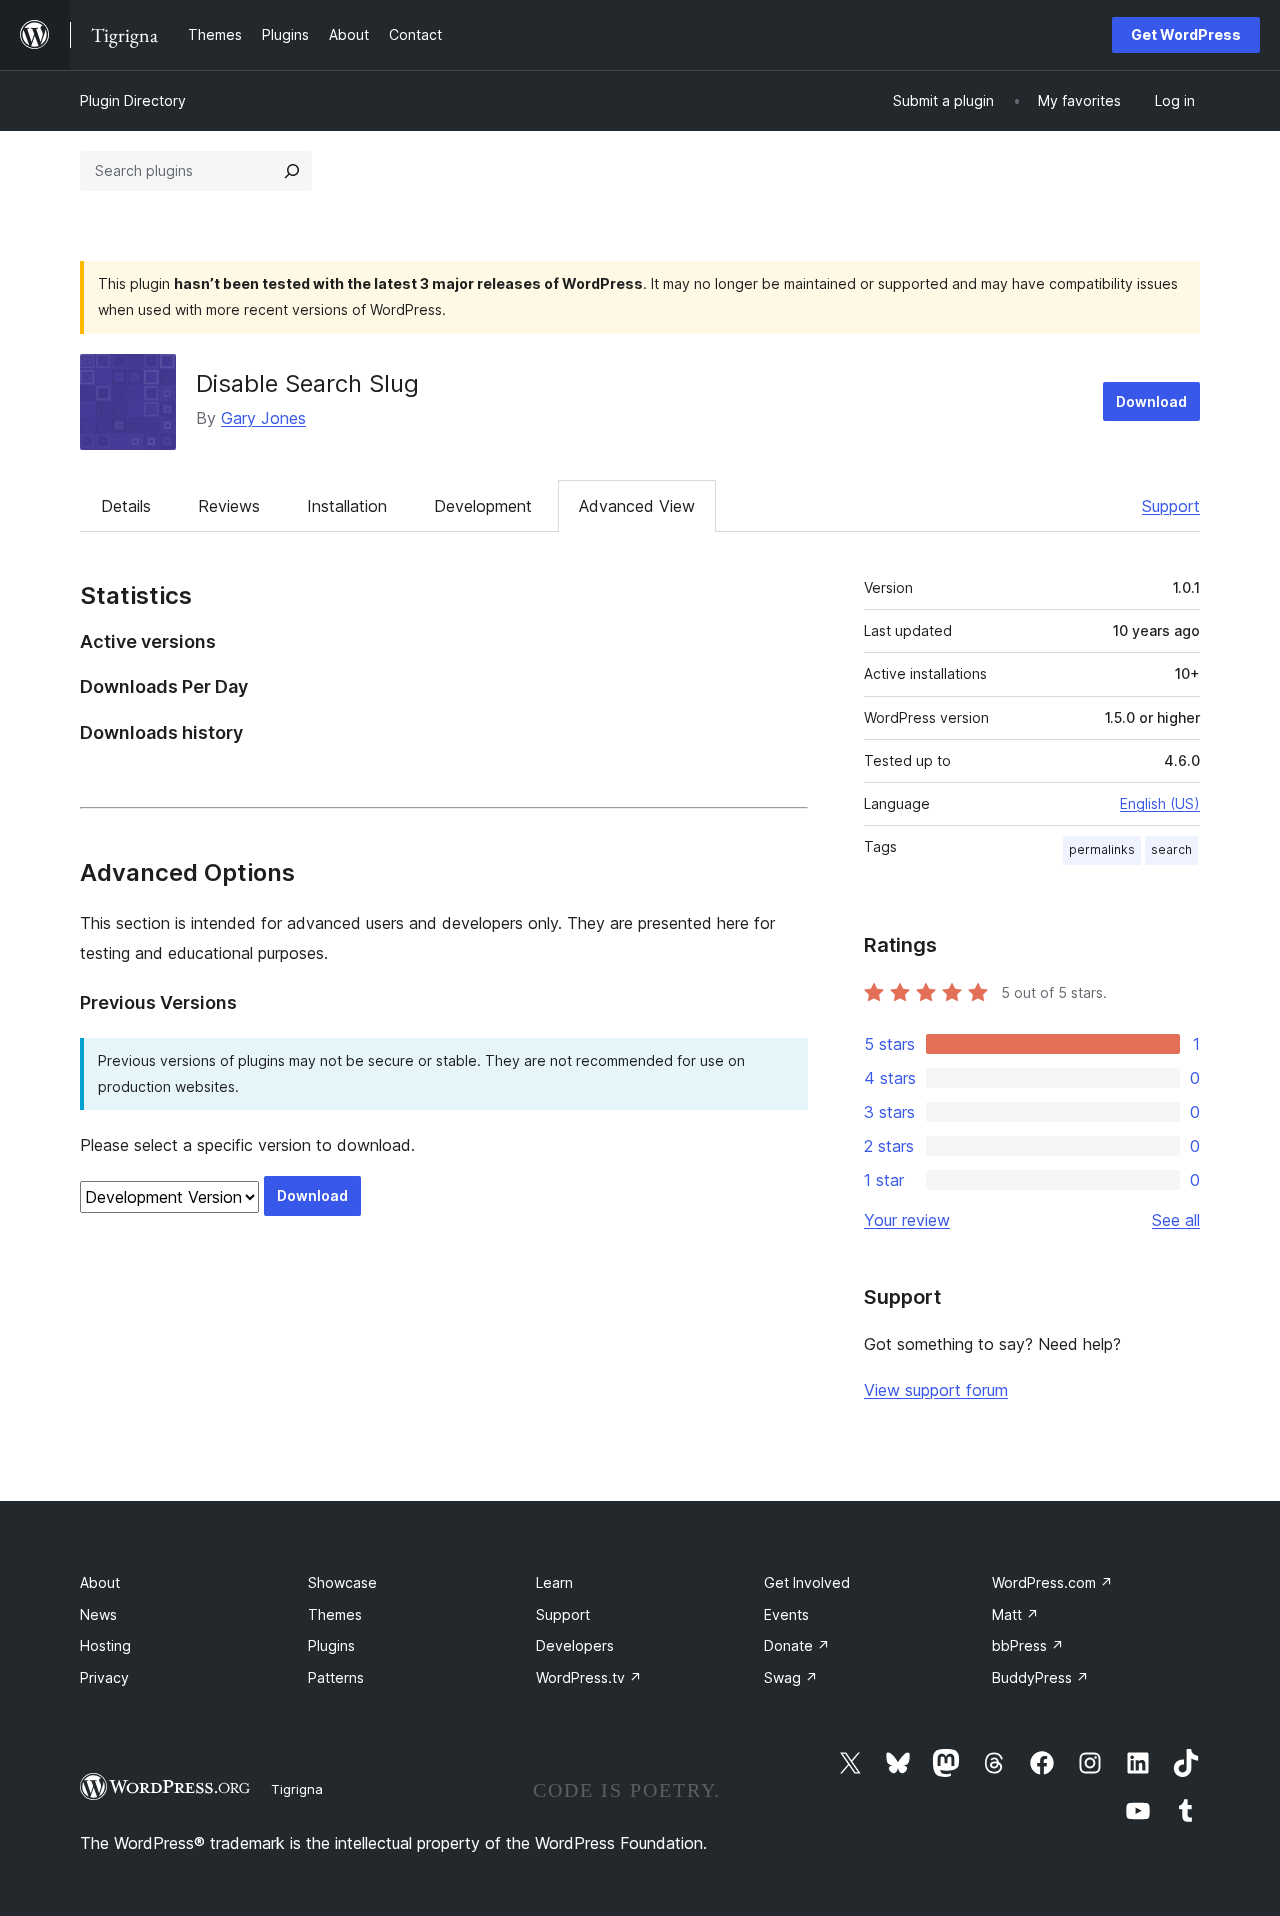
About (100, 1582)
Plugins (331, 1645)
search (1171, 849)
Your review (907, 1220)
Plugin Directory (133, 100)
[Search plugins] (292, 171)
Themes (335, 1614)
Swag (791, 1677)
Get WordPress (1186, 34)
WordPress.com (1052, 1582)
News (98, 1614)
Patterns (336, 1677)
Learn (554, 1582)
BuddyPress (1040, 1677)
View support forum (936, 1390)
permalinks (1102, 849)
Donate (797, 1645)
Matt (1015, 1614)
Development (483, 506)
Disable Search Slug (307, 383)
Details (126, 506)
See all (1176, 1220)
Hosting (105, 1645)
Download (1151, 401)
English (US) (1160, 803)
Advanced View (637, 506)
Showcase (342, 1582)
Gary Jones (263, 418)
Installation (347, 506)
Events (786, 1614)
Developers (575, 1645)
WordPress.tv (589, 1677)
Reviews (229, 506)
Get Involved (807, 1582)
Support (1171, 506)
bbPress (1028, 1645)
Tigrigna (297, 1789)
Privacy (104, 1677)
